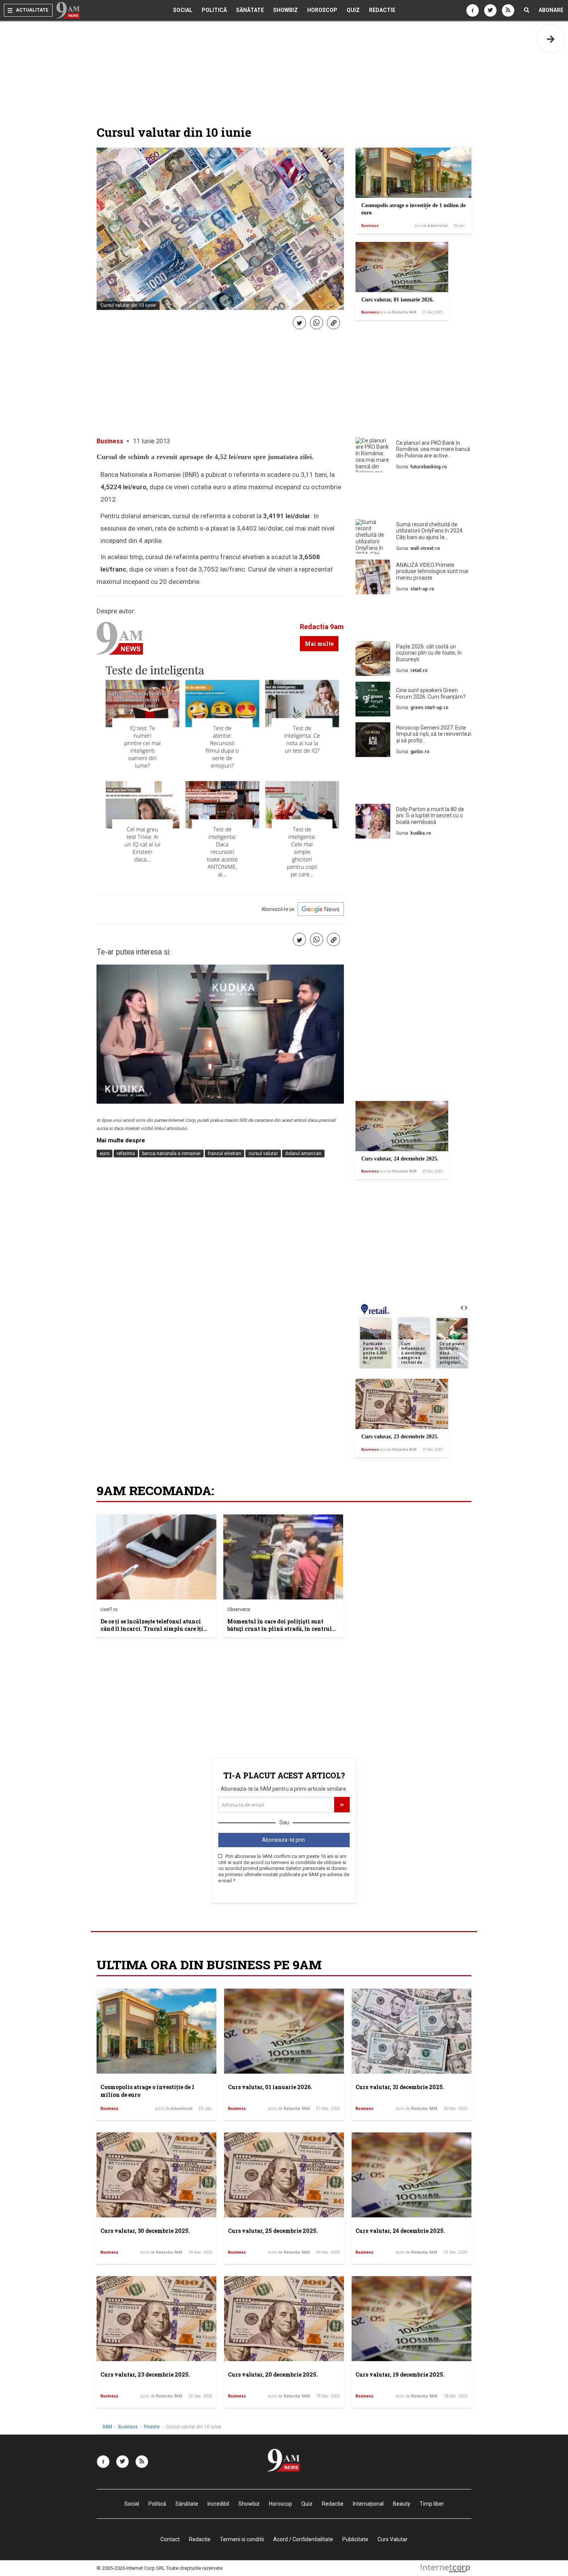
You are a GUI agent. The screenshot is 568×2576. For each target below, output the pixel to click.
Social (183, 10)
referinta (126, 1154)
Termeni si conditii (242, 2539)
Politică (214, 10)
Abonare (551, 10)
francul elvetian (224, 1154)
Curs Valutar (393, 2539)
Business (370, 226)
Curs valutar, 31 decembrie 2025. (400, 2087)
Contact (170, 2539)
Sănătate (250, 10)
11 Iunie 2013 (151, 441)
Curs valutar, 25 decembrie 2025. (273, 2231)
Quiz (353, 10)
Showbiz (286, 10)
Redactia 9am (322, 627)
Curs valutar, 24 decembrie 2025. (400, 1159)
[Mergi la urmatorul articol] (551, 39)
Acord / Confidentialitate (303, 2539)
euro (105, 1154)
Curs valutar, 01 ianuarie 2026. (398, 300)
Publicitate (355, 2539)
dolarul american (303, 1154)
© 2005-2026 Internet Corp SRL (131, 2568)
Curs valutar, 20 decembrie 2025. (273, 2374)
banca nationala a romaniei (171, 1154)
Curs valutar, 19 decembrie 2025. (400, 2374)
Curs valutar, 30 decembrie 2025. (145, 2231)
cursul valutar (263, 1154)
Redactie (382, 10)
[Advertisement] (413, 497)
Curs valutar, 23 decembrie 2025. (400, 1437)
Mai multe (319, 644)
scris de (431, 226)
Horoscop (322, 10)
